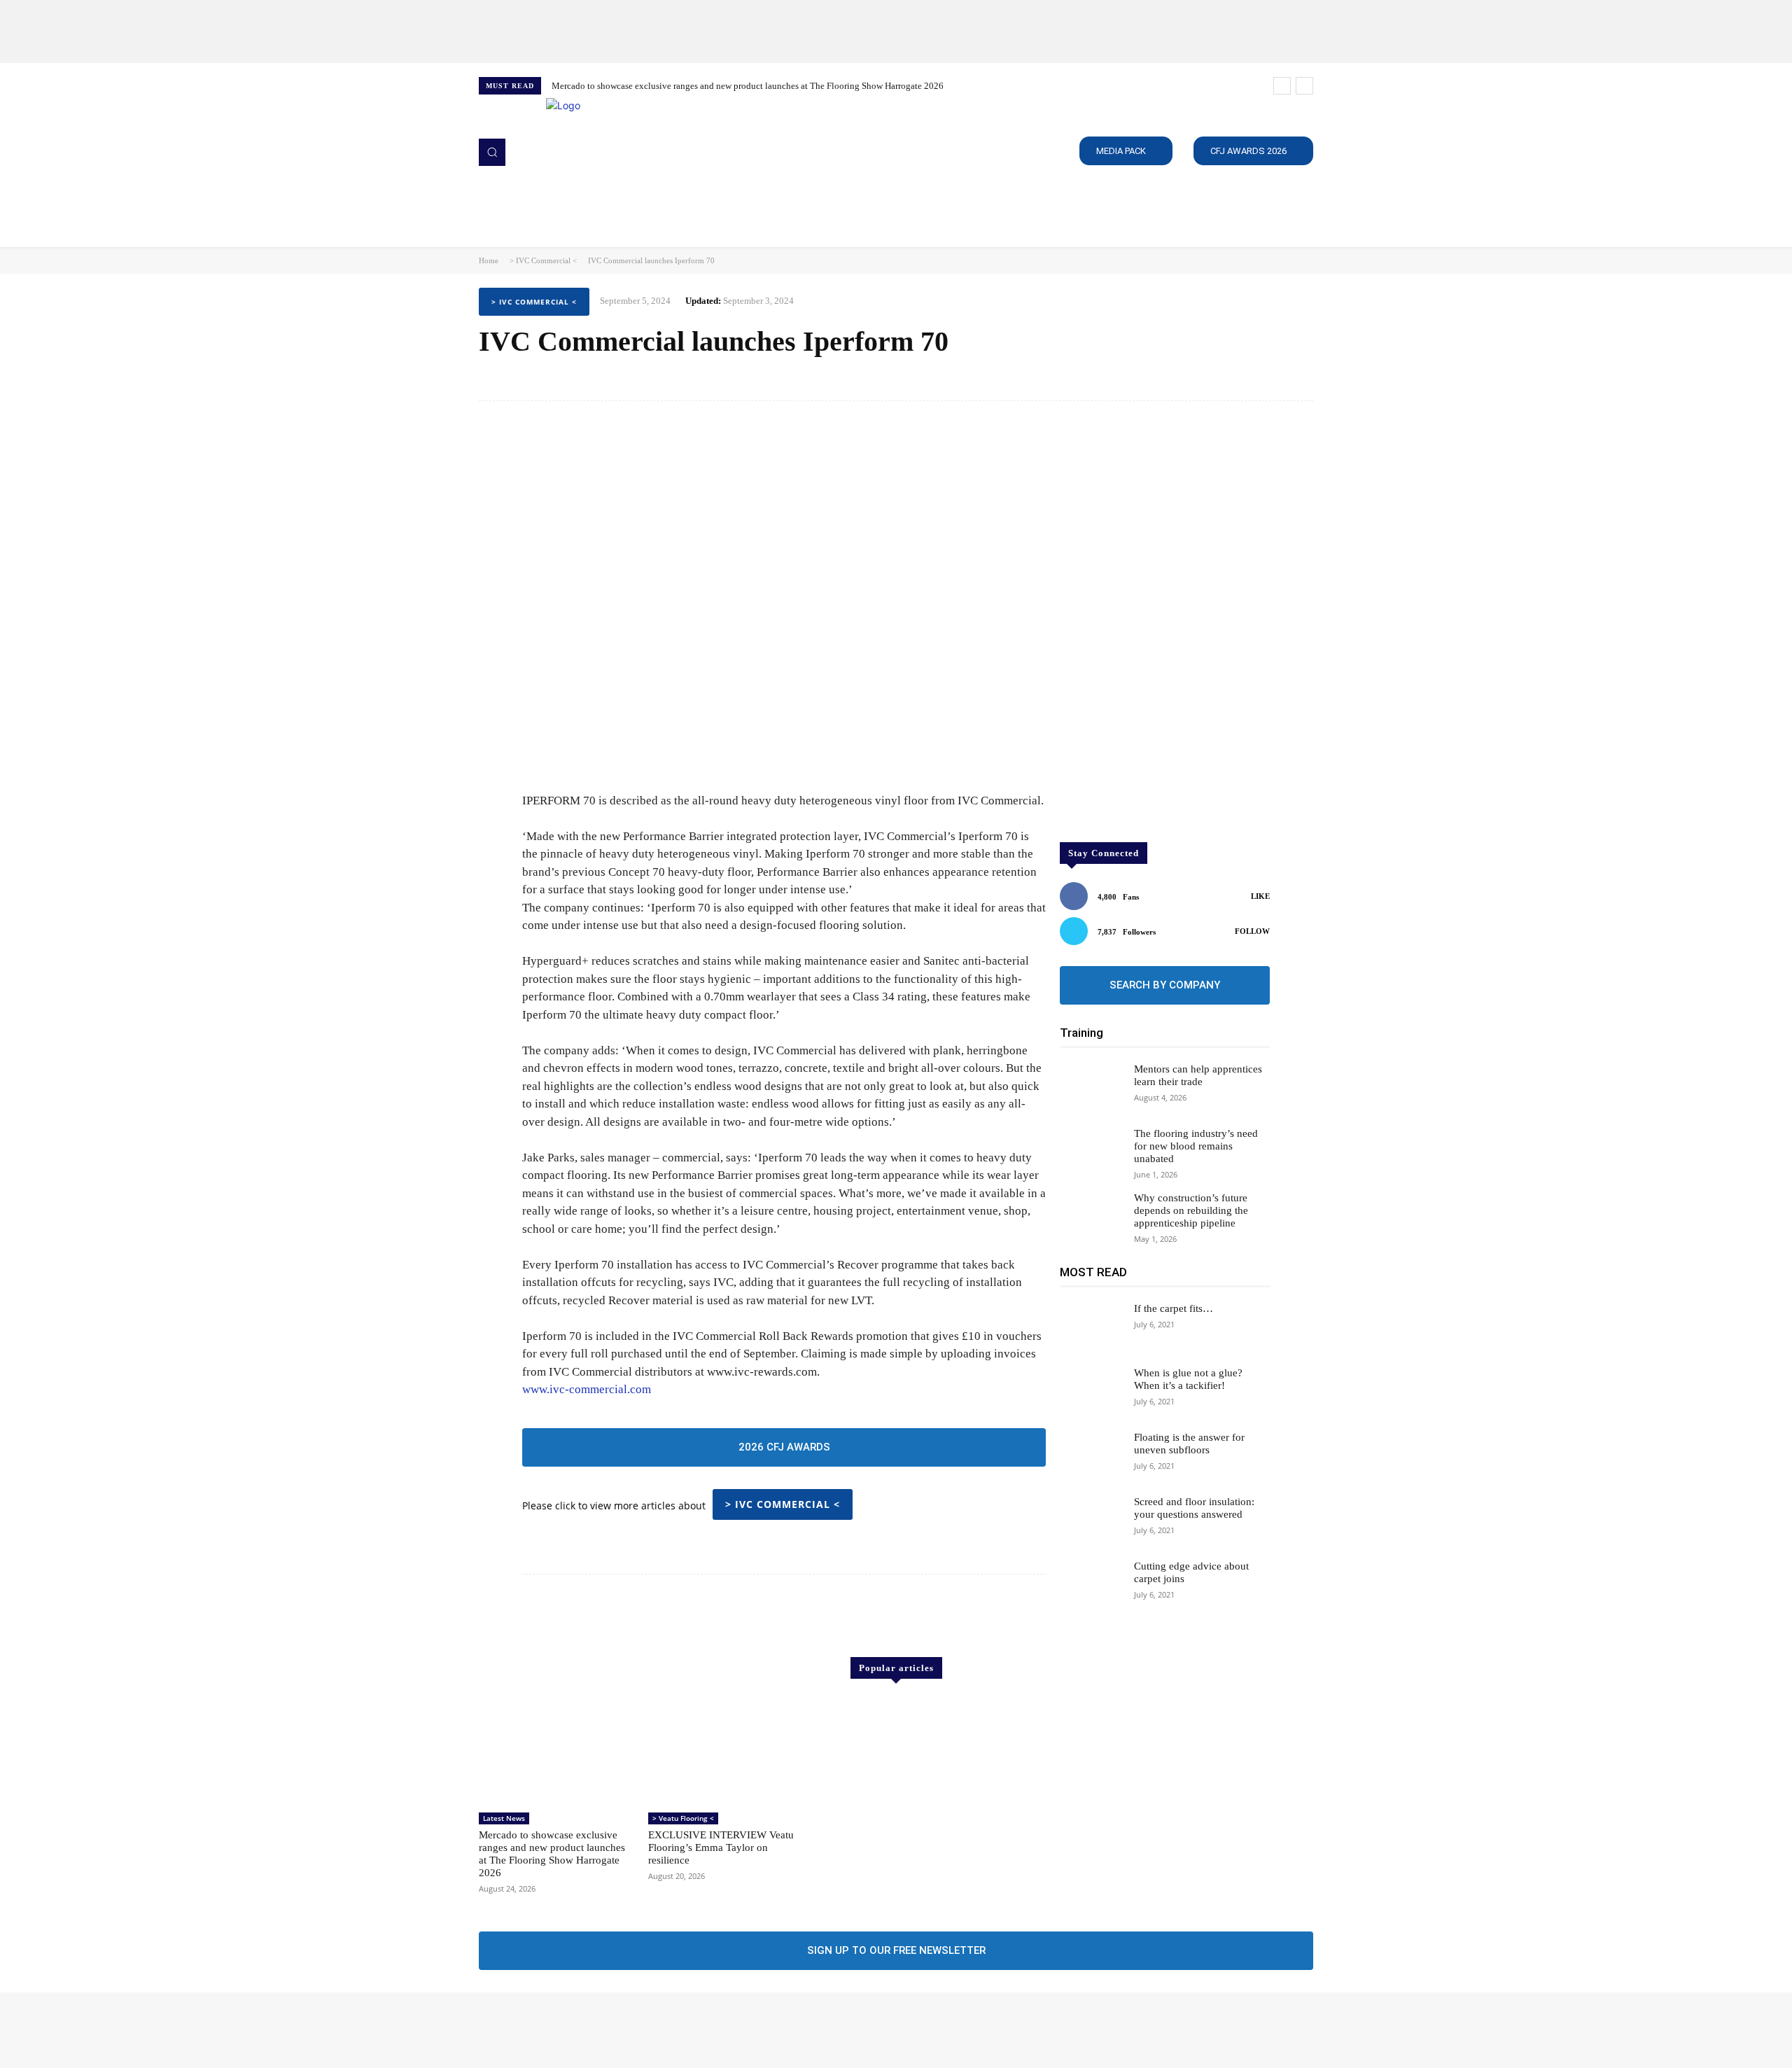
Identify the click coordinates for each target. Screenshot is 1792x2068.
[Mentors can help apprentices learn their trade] (1091, 1088)
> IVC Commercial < (543, 260)
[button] (492, 152)
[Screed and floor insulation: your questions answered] (1091, 1521)
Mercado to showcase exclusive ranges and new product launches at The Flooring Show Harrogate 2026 (748, 86)
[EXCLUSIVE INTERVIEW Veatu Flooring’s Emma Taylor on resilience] (726, 1752)
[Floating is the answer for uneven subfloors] (1091, 1456)
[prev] (1282, 86)
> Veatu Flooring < (683, 1818)
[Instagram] (508, 2030)
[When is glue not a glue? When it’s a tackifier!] (1091, 1392)
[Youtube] (567, 2030)
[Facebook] (489, 2030)
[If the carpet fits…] (1091, 1327)
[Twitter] (547, 2030)
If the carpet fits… (1174, 1308)
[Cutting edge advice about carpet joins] (1091, 1585)
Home (489, 260)
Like (1260, 896)
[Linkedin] (528, 2030)
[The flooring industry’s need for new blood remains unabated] (1091, 1152)
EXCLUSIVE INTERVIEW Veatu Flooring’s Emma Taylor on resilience (721, 1847)
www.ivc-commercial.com (587, 1389)
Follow (1252, 931)
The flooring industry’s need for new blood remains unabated (1196, 1146)
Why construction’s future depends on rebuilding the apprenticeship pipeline (1191, 1210)
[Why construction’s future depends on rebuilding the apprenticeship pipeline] (1091, 1217)
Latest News (504, 1818)
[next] (1304, 86)
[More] (1298, 378)
